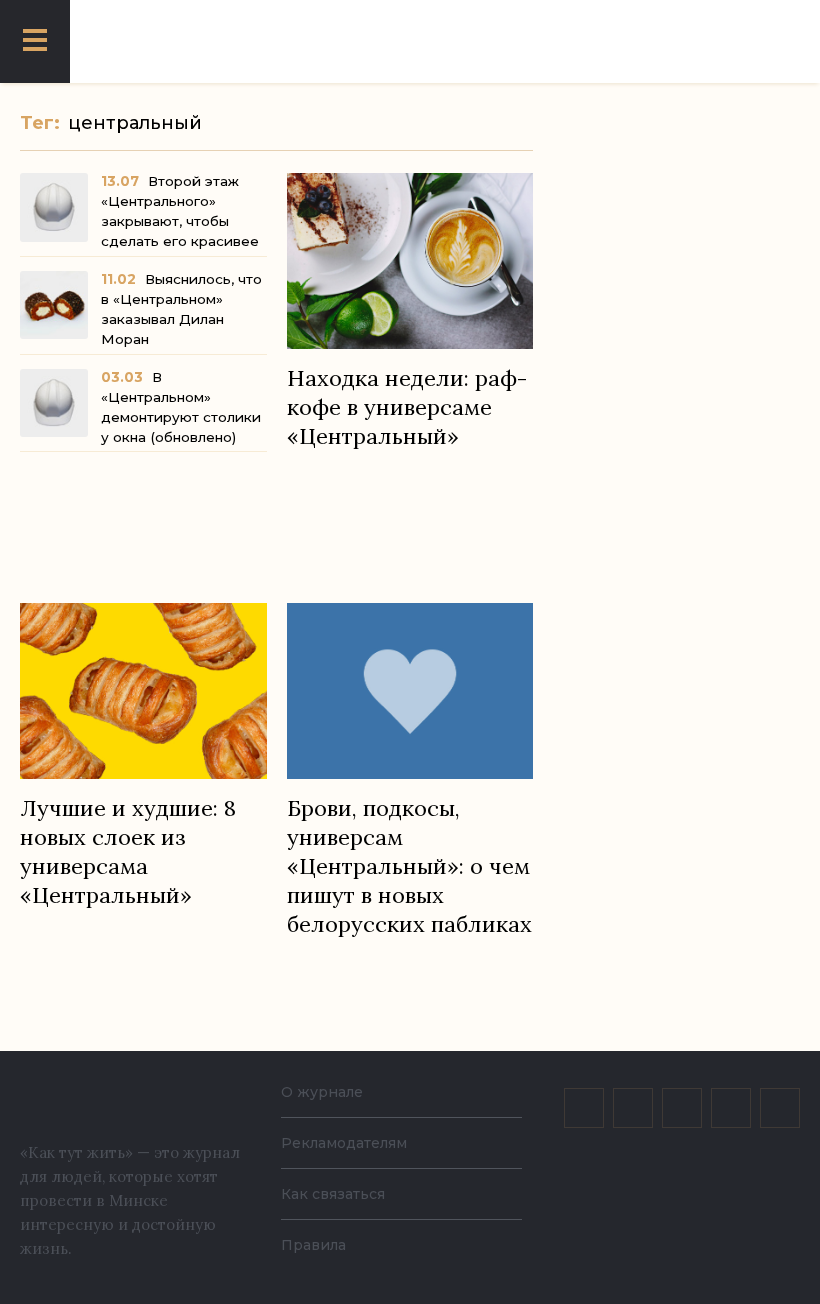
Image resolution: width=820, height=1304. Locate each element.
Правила (313, 1245)
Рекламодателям (344, 1143)
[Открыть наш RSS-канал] (780, 1108)
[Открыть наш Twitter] (682, 1108)
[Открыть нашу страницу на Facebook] (633, 1108)
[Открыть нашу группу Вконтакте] (584, 1108)
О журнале (322, 1092)
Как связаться (333, 1194)
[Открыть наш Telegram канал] (731, 1108)
